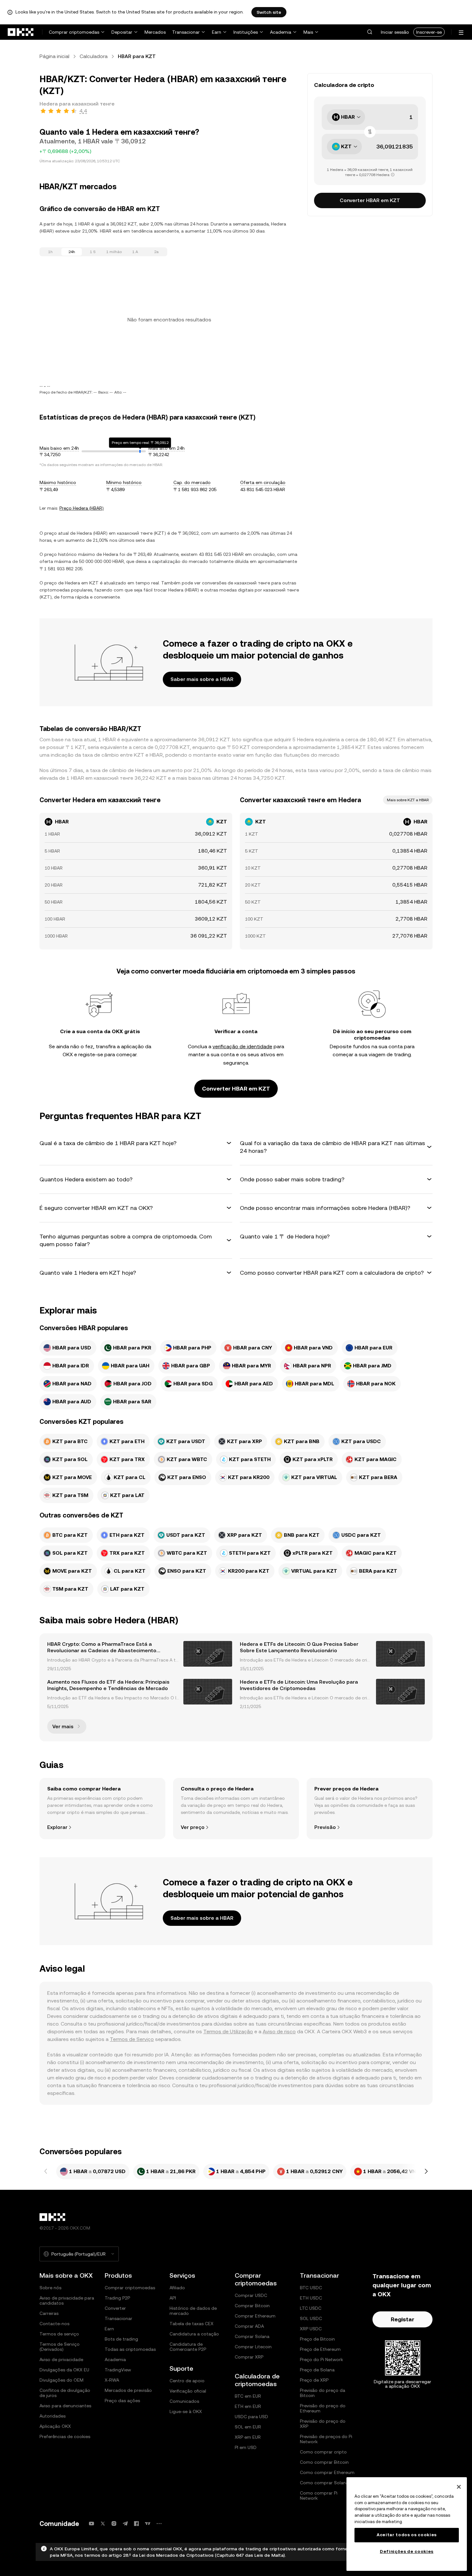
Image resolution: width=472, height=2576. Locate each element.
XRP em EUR (248, 2437)
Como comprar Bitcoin (324, 2462)
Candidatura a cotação (194, 2334)
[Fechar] (459, 2487)
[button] (370, 32)
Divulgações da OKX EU (64, 2370)
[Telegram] (125, 2524)
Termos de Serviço (132, 2039)
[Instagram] (114, 2524)
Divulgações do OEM (61, 2380)
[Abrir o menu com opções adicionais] (461, 33)
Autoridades (52, 2416)
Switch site (269, 12)
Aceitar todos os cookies (407, 2535)
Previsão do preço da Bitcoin (323, 2393)
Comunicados (184, 2401)
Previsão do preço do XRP (323, 2424)
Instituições (246, 32)
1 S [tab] (93, 252)
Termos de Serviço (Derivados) (60, 2347)
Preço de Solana (317, 2370)
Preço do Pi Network (321, 2359)
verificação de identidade (242, 1046)
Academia (281, 32)
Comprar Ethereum (255, 2316)
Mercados (155, 32)
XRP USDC (311, 2329)
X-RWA (112, 2380)
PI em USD (246, 2447)
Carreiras (49, 2313)
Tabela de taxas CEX (192, 2324)
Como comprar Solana (324, 2483)
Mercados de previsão (128, 2390)
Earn (217, 32)
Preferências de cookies (65, 2436)
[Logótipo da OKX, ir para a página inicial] (21, 32)
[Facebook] (136, 2524)
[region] (407, 2524)
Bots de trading (121, 2339)
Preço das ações (122, 2401)
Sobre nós (50, 2288)
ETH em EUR (248, 2406)
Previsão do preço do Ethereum (323, 2408)
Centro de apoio (187, 2381)
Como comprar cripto (323, 2452)
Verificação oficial (188, 2391)
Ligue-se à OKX (186, 2411)
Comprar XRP (249, 2357)
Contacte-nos (54, 2324)
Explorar (57, 1827)
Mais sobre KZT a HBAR (408, 800)
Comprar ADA (249, 2326)
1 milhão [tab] (114, 252)
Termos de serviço (59, 2334)
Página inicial (54, 56)
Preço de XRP (314, 2380)
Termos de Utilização (228, 2032)
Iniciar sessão (395, 32)
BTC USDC (311, 2288)
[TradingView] (148, 2524)
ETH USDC (311, 2298)
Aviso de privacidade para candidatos (67, 2300)
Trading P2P (117, 2298)
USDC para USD (251, 2417)
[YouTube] (92, 2524)
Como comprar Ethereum (327, 2472)
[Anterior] (46, 2172)
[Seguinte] (426, 2172)
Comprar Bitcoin (252, 2306)
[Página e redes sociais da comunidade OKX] (159, 2524)
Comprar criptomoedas (74, 32)
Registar (402, 2319)
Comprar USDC (251, 2295)
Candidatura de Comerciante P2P (188, 2347)
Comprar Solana (252, 2336)
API (173, 2298)
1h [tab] (50, 252)
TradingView (118, 2370)
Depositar (122, 32)
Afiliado (177, 2288)
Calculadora (94, 56)
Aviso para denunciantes (65, 2406)
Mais (308, 32)
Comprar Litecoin (253, 2347)
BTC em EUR (248, 2396)
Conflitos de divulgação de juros (65, 2393)
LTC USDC (311, 2308)
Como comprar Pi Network (319, 2495)
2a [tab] (156, 252)
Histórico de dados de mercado (193, 2311)
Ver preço (193, 1827)
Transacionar (186, 32)
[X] (103, 2524)
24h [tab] (72, 252)
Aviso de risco (279, 2032)
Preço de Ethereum (320, 2349)
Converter (115, 2308)
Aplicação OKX (55, 2426)
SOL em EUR (248, 2427)
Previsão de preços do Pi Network (326, 2439)
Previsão (325, 1827)
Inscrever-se (429, 32)
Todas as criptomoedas (130, 2349)
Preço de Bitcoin (317, 2339)
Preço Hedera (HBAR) (82, 508)
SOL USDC (311, 2318)
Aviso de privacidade (61, 2359)
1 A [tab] (135, 252)
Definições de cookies (407, 2551)
